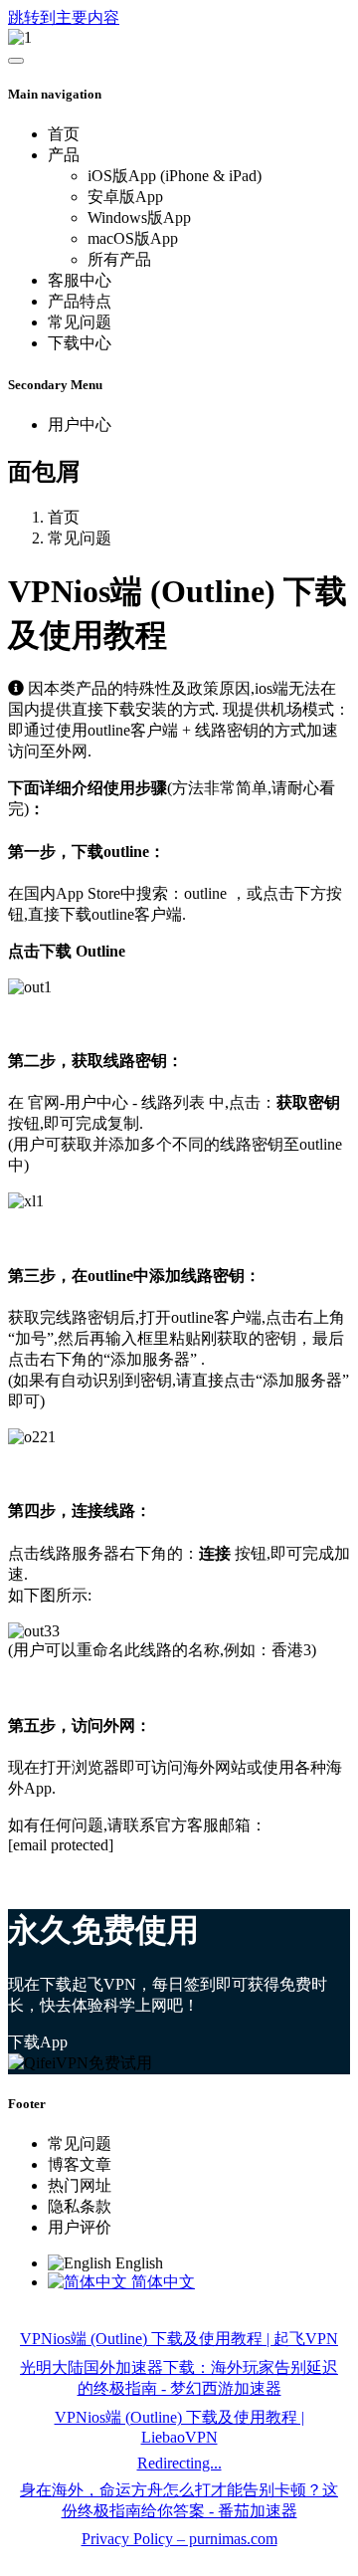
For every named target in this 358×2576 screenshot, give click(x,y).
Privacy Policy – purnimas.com (179, 2539)
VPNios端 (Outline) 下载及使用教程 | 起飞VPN (179, 2339)
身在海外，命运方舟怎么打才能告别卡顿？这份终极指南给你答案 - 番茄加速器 (179, 2500)
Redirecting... (179, 2463)
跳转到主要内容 (64, 17)
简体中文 (161, 2282)
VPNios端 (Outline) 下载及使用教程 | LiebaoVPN (179, 2427)
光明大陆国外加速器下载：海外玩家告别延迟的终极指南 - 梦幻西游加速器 (179, 2378)
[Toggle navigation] (16, 61)
